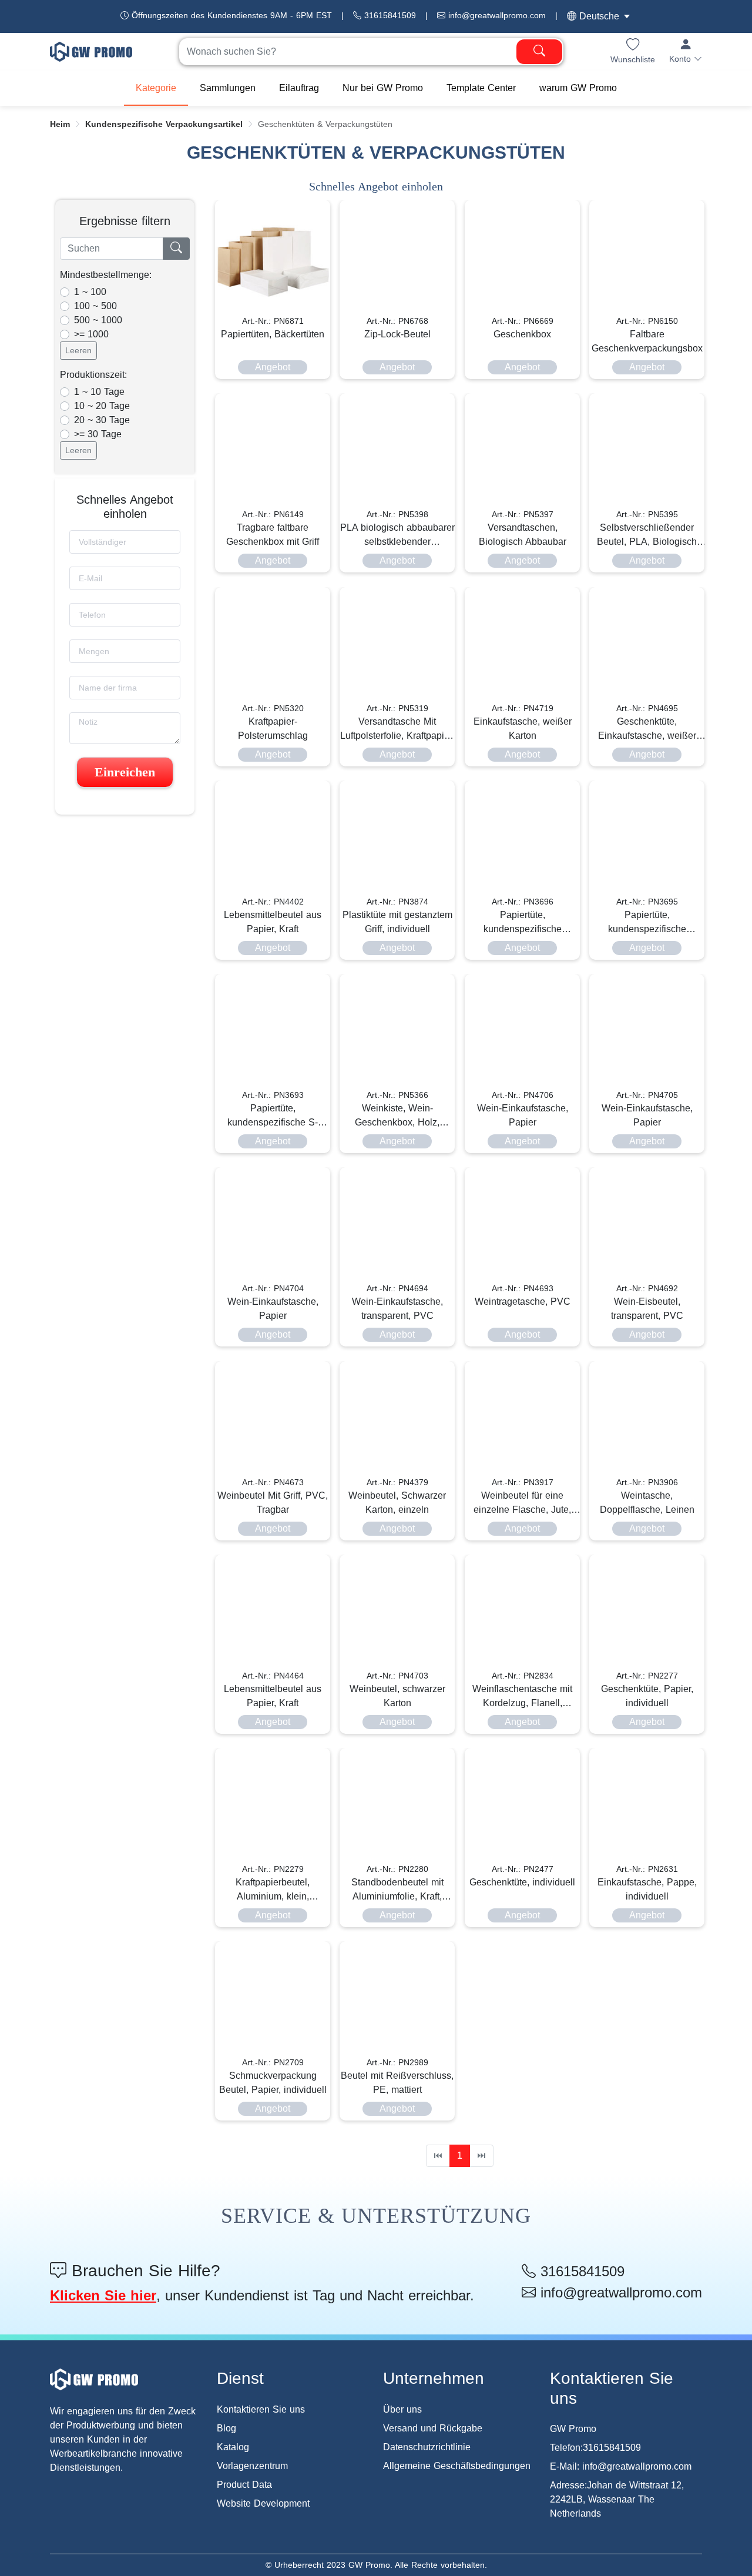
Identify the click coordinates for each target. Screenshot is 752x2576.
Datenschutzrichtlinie (427, 2447)
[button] (686, 51)
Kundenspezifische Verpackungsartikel (164, 124)
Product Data (244, 2485)
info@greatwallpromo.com (496, 15)
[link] (60, 124)
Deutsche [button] (598, 16)
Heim (60, 124)
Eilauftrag (299, 88)
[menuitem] (156, 88)
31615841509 (389, 15)
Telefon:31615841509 (595, 2448)
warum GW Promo (578, 88)
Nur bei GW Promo (383, 88)
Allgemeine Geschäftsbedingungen (457, 2466)
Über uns (402, 2409)
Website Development (263, 2503)
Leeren (78, 350)
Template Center (481, 88)
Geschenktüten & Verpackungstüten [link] (325, 124)
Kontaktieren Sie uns (261, 2409)
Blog (226, 2428)
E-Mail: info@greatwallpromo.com (621, 2466)
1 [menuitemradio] (460, 2155)
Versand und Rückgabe (433, 2428)
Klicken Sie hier (103, 2295)
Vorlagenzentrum (252, 2466)
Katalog (233, 2447)
